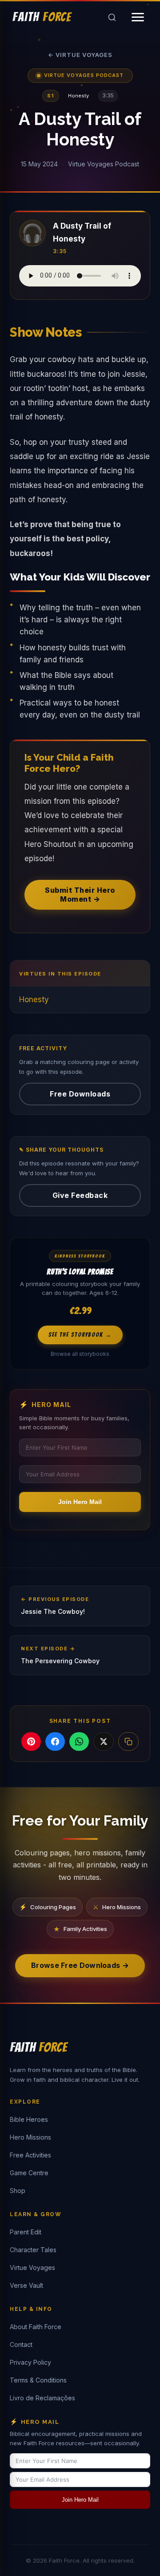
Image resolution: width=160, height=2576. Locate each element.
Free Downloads (80, 1094)
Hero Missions (30, 2137)
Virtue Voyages (32, 2268)
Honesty (34, 1000)
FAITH (42, 17)
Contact (21, 2344)
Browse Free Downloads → (80, 1965)
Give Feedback (80, 1195)
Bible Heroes (29, 2119)
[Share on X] (104, 1742)
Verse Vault (26, 2285)
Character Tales (33, 2250)
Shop (18, 2191)
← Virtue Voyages (80, 55)
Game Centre (29, 2173)
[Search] (112, 17)
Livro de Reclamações (42, 2398)
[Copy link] (128, 1742)
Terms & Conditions (38, 2380)
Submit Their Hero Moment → (80, 894)
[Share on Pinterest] (31, 1742)
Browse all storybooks (80, 1354)
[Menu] (138, 17)
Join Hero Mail (80, 1502)
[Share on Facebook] (55, 1742)
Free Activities (30, 2155)
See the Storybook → (80, 1335)
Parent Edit (26, 2232)
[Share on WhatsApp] (79, 1742)
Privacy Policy (30, 2362)
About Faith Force (36, 2327)
